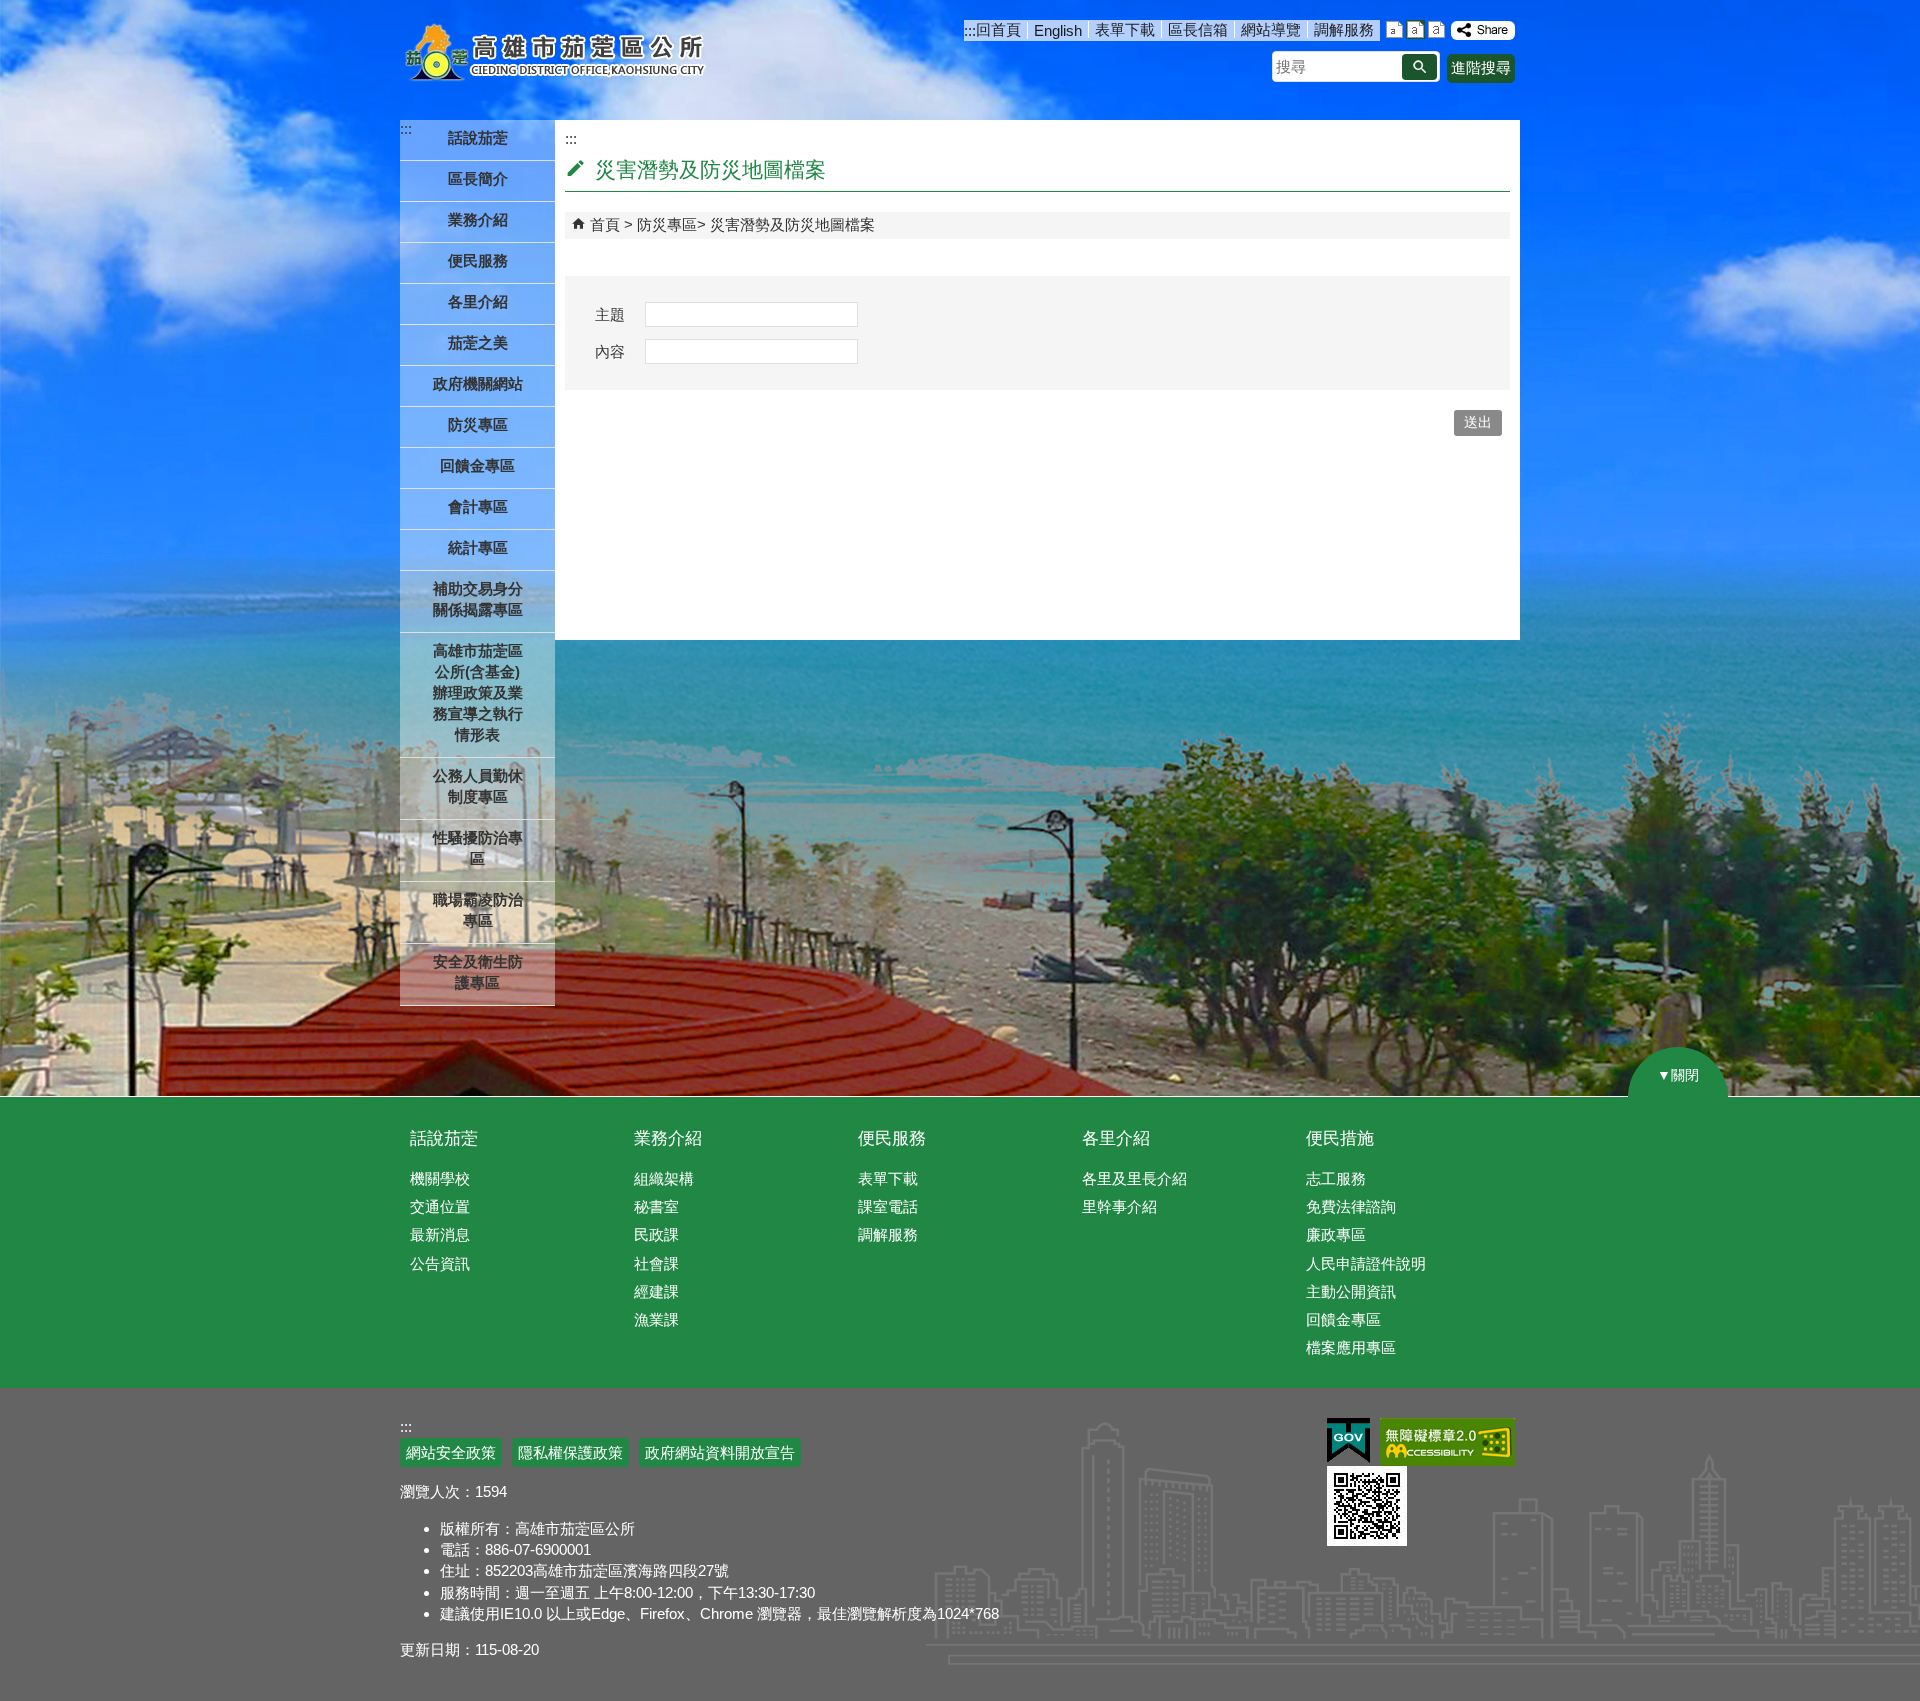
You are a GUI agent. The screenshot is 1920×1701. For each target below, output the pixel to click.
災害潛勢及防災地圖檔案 (792, 224)
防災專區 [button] (478, 424)
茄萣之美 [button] (478, 342)
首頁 (605, 224)
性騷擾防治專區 (478, 848)
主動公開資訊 (1351, 1291)
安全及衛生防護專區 (478, 972)
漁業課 (656, 1319)
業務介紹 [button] (478, 219)
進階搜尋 (1481, 67)
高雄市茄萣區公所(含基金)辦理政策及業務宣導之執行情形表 (478, 692)
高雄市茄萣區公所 (557, 55)
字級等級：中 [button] (1415, 29)
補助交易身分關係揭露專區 (478, 599)
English (1058, 30)
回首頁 (998, 29)
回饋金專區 (477, 465)
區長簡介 (478, 178)
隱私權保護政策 (570, 1452)
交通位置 (440, 1206)
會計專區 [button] (478, 506)
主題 (610, 314)
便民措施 (1340, 1138)
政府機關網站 (478, 383)
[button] (1419, 67)
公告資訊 (440, 1263)
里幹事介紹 (1119, 1206)
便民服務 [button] (478, 260)
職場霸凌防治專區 (478, 910)
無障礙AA (1447, 1442)
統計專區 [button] (478, 547)
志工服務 (1336, 1178)
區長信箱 (1198, 29)
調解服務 (1344, 29)
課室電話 (888, 1206)
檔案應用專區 (1351, 1347)
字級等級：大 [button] (1436, 29)
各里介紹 (1116, 1138)
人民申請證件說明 (1366, 1263)
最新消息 (440, 1234)
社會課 (656, 1263)
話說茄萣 (444, 1138)
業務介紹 (668, 1138)
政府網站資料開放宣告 (720, 1452)
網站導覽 (1271, 29)
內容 (610, 351)
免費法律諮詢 (1351, 1206)
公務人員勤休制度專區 (478, 786)
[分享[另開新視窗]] (1483, 30)
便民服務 (892, 1138)
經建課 (656, 1291)
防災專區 (667, 224)
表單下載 (1125, 29)
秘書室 (656, 1206)
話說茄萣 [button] (478, 137)
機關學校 (440, 1178)
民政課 (656, 1234)
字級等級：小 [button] (1394, 29)
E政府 (1348, 1440)
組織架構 (664, 1178)
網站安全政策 (451, 1452)
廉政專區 (1336, 1234)
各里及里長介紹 (1134, 1178)
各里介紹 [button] (478, 301)
